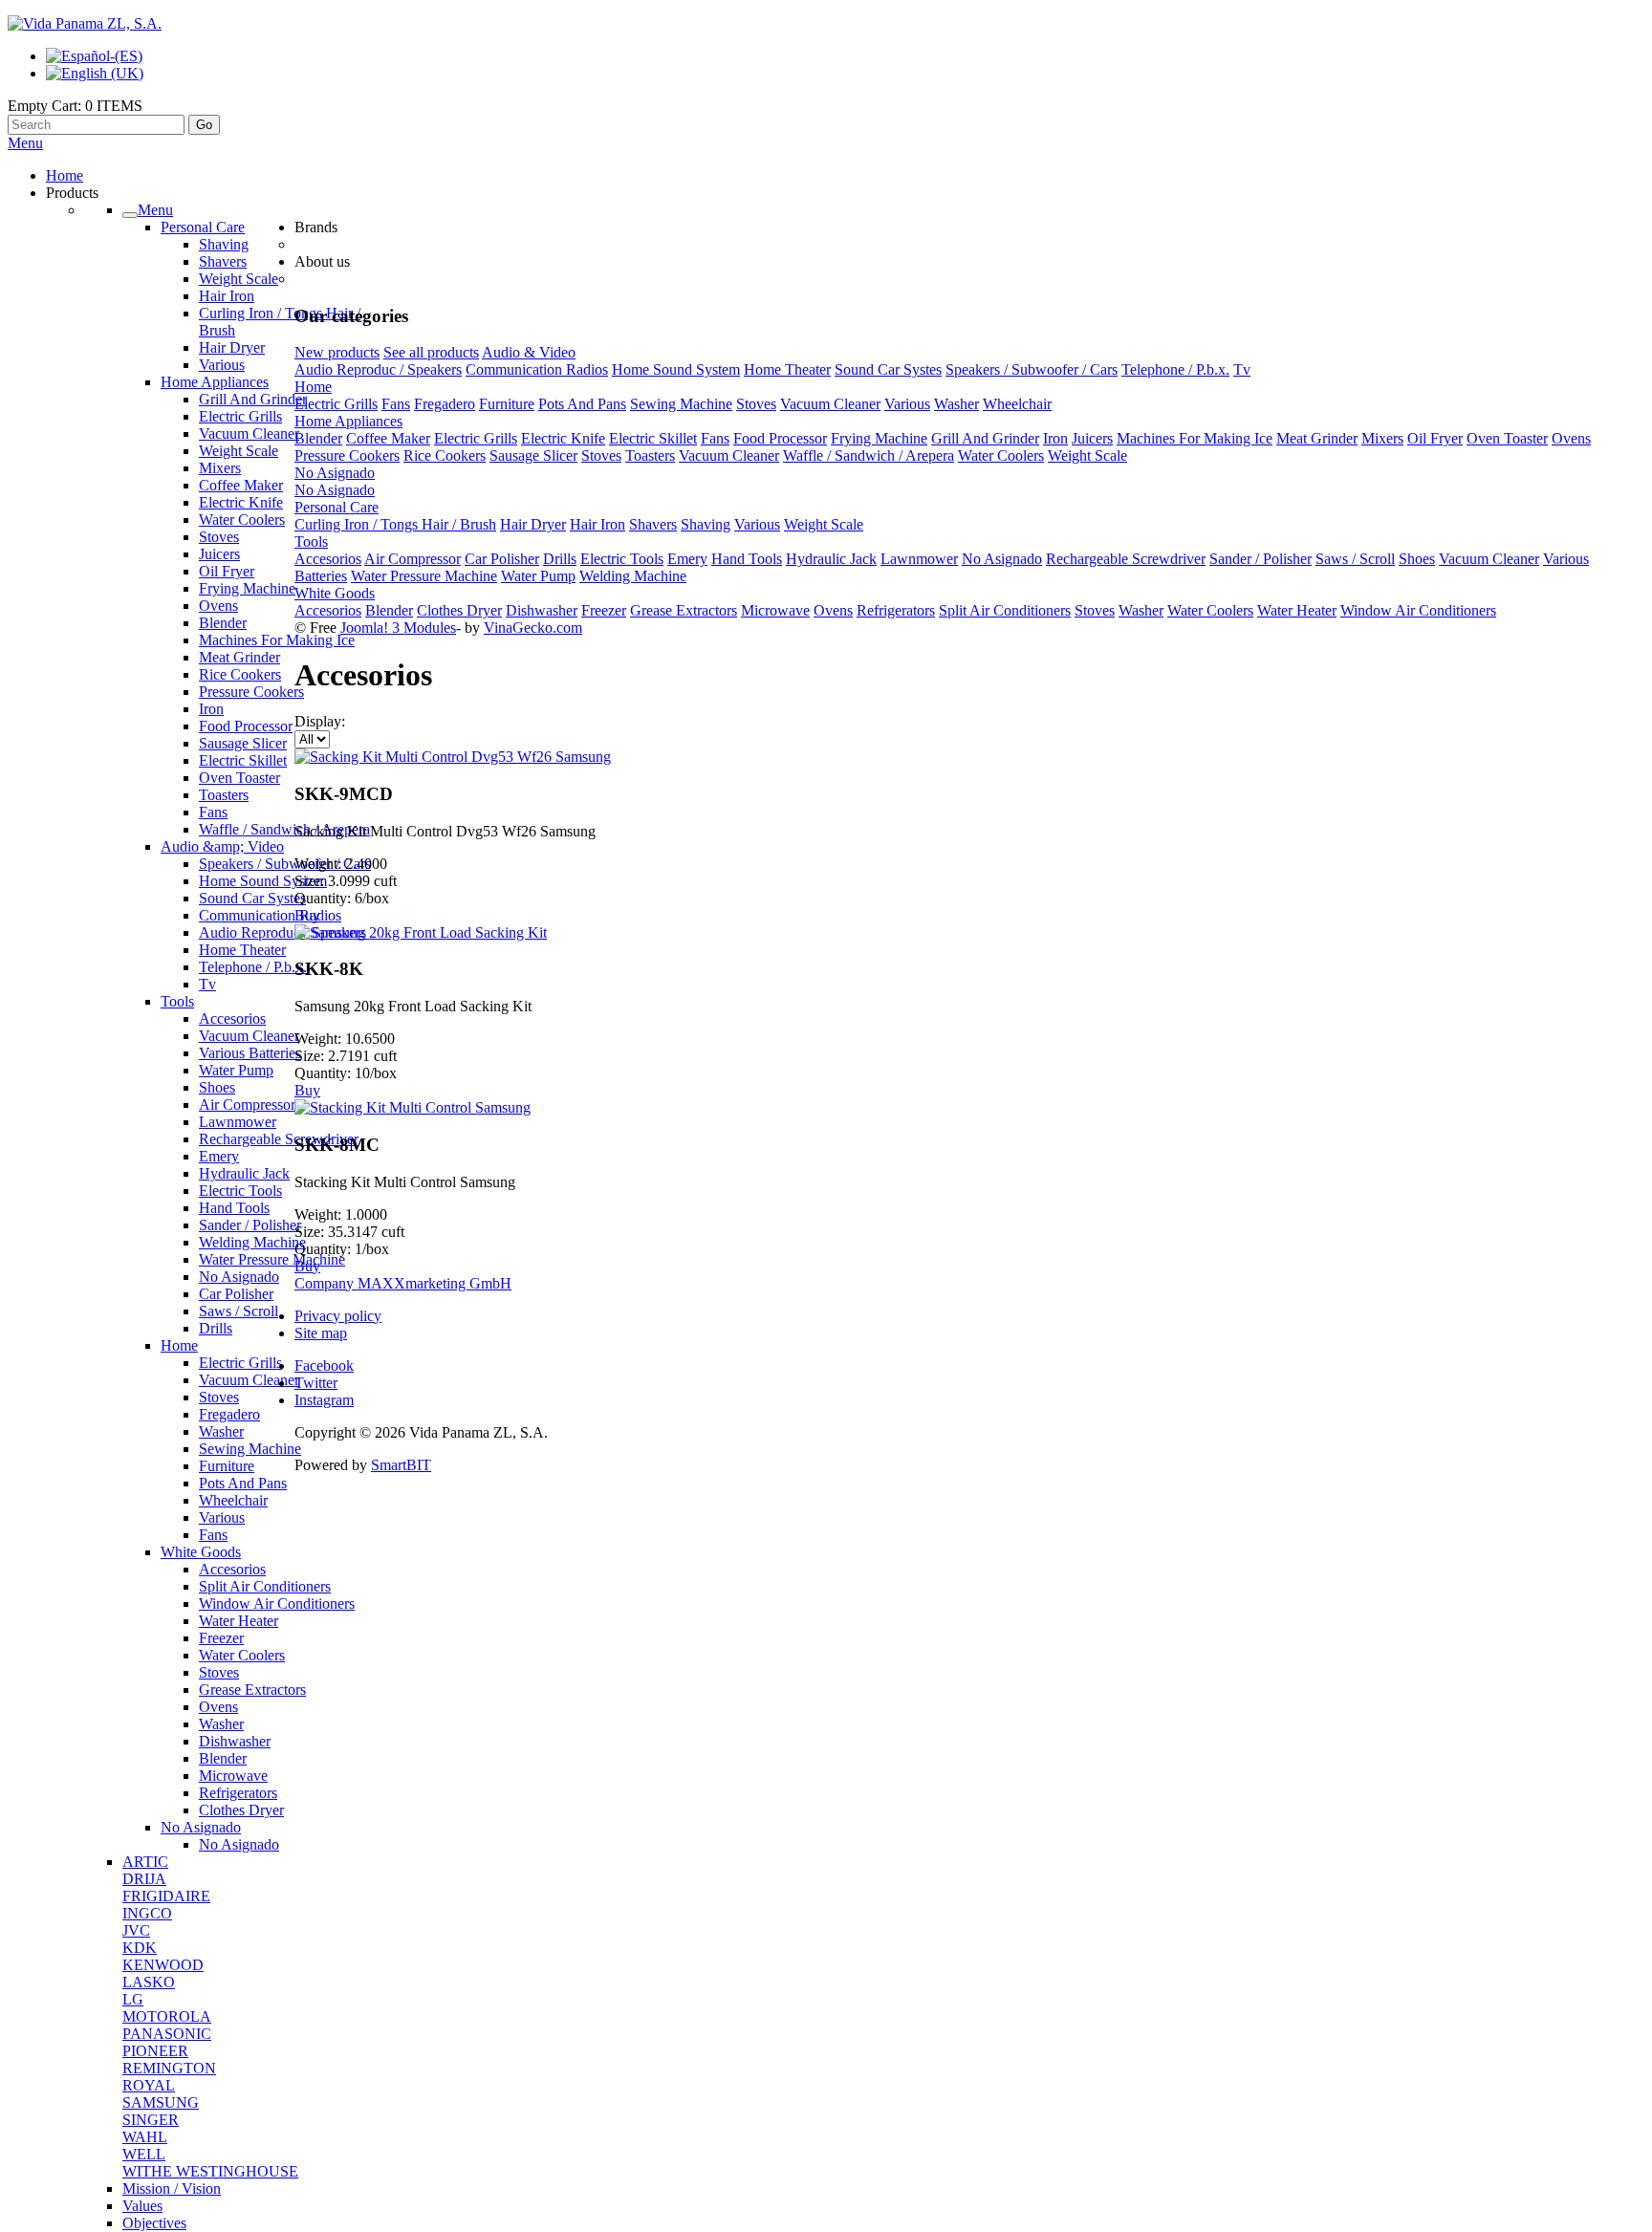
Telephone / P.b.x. (253, 967)
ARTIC (145, 1862)
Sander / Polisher (250, 1225)
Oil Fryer (227, 571)
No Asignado (239, 1277)
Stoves (219, 537)
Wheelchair (233, 1500)
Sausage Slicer (243, 743)
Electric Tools (240, 1191)
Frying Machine (247, 588)
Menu (25, 143)
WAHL (145, 2137)
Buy (307, 915)
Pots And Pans (243, 1483)
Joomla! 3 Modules (398, 628)
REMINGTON (169, 2068)
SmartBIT (401, 1465)
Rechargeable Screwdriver (279, 1139)
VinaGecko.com (533, 628)
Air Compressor (247, 1105)
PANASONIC (167, 2034)
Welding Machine (252, 1242)
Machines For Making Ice (277, 640)
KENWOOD (163, 1965)
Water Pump (236, 1070)
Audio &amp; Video (222, 846)
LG (133, 1999)
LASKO (149, 1982)
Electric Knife (241, 502)
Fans (213, 812)
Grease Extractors (252, 1690)
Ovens (218, 606)
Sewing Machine (250, 1449)
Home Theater (242, 950)
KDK (140, 1948)
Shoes (217, 1087)
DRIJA (144, 1879)
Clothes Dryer (241, 1810)
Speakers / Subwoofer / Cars (285, 864)
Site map (321, 1333)
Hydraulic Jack (244, 1173)
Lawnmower (238, 1122)
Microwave (233, 1776)
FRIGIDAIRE (166, 1896)
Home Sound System (263, 881)
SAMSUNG (161, 2102)
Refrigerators (238, 1793)
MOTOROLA (167, 2016)
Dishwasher (235, 1741)
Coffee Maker (241, 485)
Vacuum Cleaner (249, 433)
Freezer (221, 1638)
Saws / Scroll (239, 1311)
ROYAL (149, 2085)
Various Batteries (250, 1053)
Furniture (227, 1466)
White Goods (201, 1552)
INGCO (147, 1913)
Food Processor (246, 726)
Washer (221, 1431)
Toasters (224, 795)
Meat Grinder (239, 657)
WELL (144, 2154)
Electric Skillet (243, 760)
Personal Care (203, 227)
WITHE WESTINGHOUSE (210, 2171)
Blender (223, 623)
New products (337, 352)
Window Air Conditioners (277, 1604)
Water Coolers (242, 520)
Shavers (223, 261)
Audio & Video (529, 352)
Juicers (219, 554)
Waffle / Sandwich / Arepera (284, 829)
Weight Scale (239, 279)
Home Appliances (215, 382)
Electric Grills (240, 416)
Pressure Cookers (251, 692)
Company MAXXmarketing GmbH (403, 1283)
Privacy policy (338, 1316)
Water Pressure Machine (272, 1259)
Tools (177, 1001)
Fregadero (229, 1414)
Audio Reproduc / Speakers (283, 932)
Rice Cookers (240, 674)
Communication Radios (270, 915)
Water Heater (239, 1621)
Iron (211, 709)
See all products (431, 352)
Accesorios (232, 1018)
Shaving (224, 244)
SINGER (151, 2120)
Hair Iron (227, 296)
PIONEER (155, 2051)
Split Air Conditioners (265, 1586)
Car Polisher (236, 1294)
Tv (207, 984)
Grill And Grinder (253, 399)
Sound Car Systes (252, 898)
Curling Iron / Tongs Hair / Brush (395, 524)
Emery (219, 1156)
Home (179, 1345)
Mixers (220, 468)
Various (222, 365)
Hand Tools (234, 1208)
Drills (216, 1328)
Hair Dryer (232, 347)
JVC (136, 1930)
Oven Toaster (239, 778)
